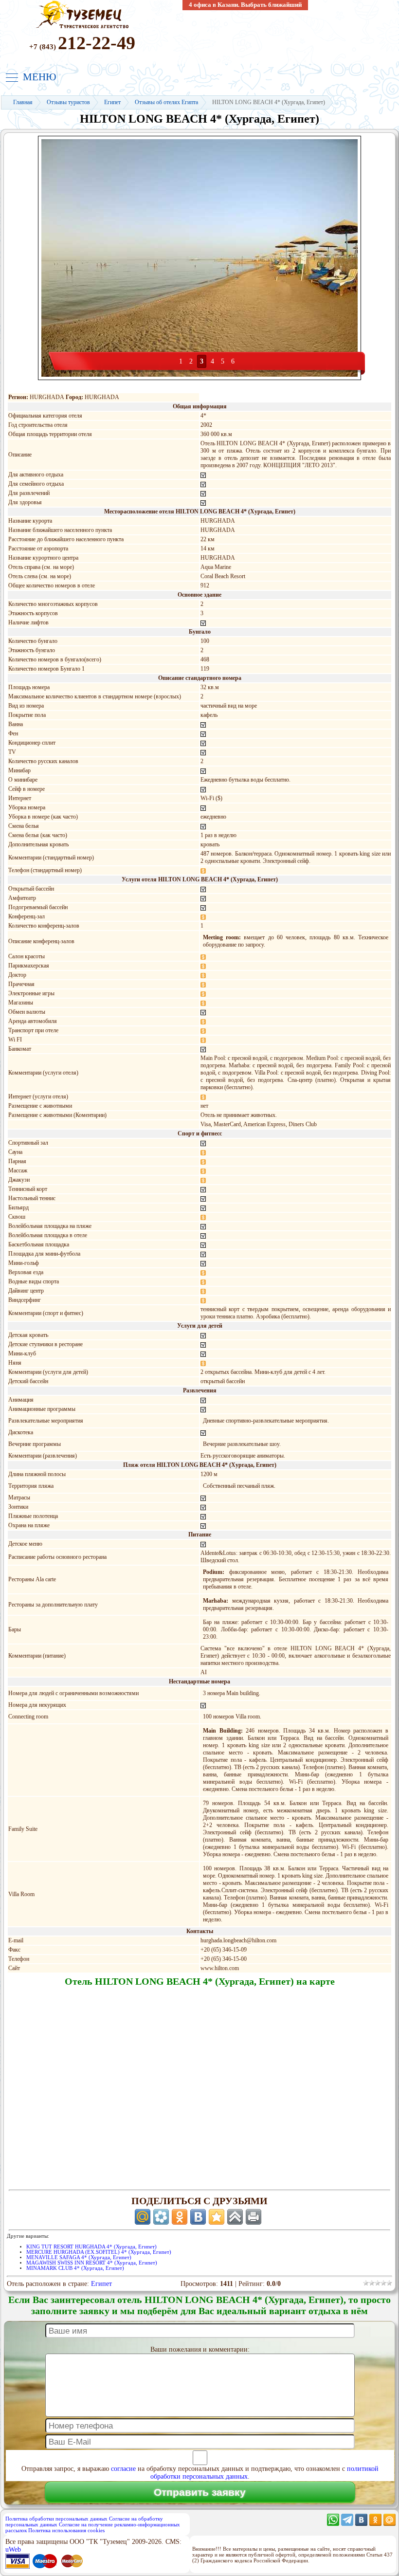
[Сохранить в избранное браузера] (217, 2217)
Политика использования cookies (66, 2530)
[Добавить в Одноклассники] (180, 2217)
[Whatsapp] (333, 2524)
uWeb (13, 2549)
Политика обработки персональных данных (56, 2519)
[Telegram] (347, 2524)
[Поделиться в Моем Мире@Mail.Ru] (143, 2217)
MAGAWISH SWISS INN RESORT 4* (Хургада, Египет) (92, 2263)
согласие (123, 2469)
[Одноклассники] (375, 2524)
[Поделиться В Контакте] (198, 2217)
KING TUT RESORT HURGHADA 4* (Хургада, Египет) (91, 2247)
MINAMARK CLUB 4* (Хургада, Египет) (75, 2268)
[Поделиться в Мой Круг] (161, 2217)
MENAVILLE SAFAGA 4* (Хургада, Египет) (79, 2257)
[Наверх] (235, 2217)
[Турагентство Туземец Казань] (82, 27)
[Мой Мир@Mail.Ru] (390, 2524)
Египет (101, 2284)
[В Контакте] (361, 2524)
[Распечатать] (254, 2217)
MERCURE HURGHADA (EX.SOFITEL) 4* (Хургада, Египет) (99, 2252)
